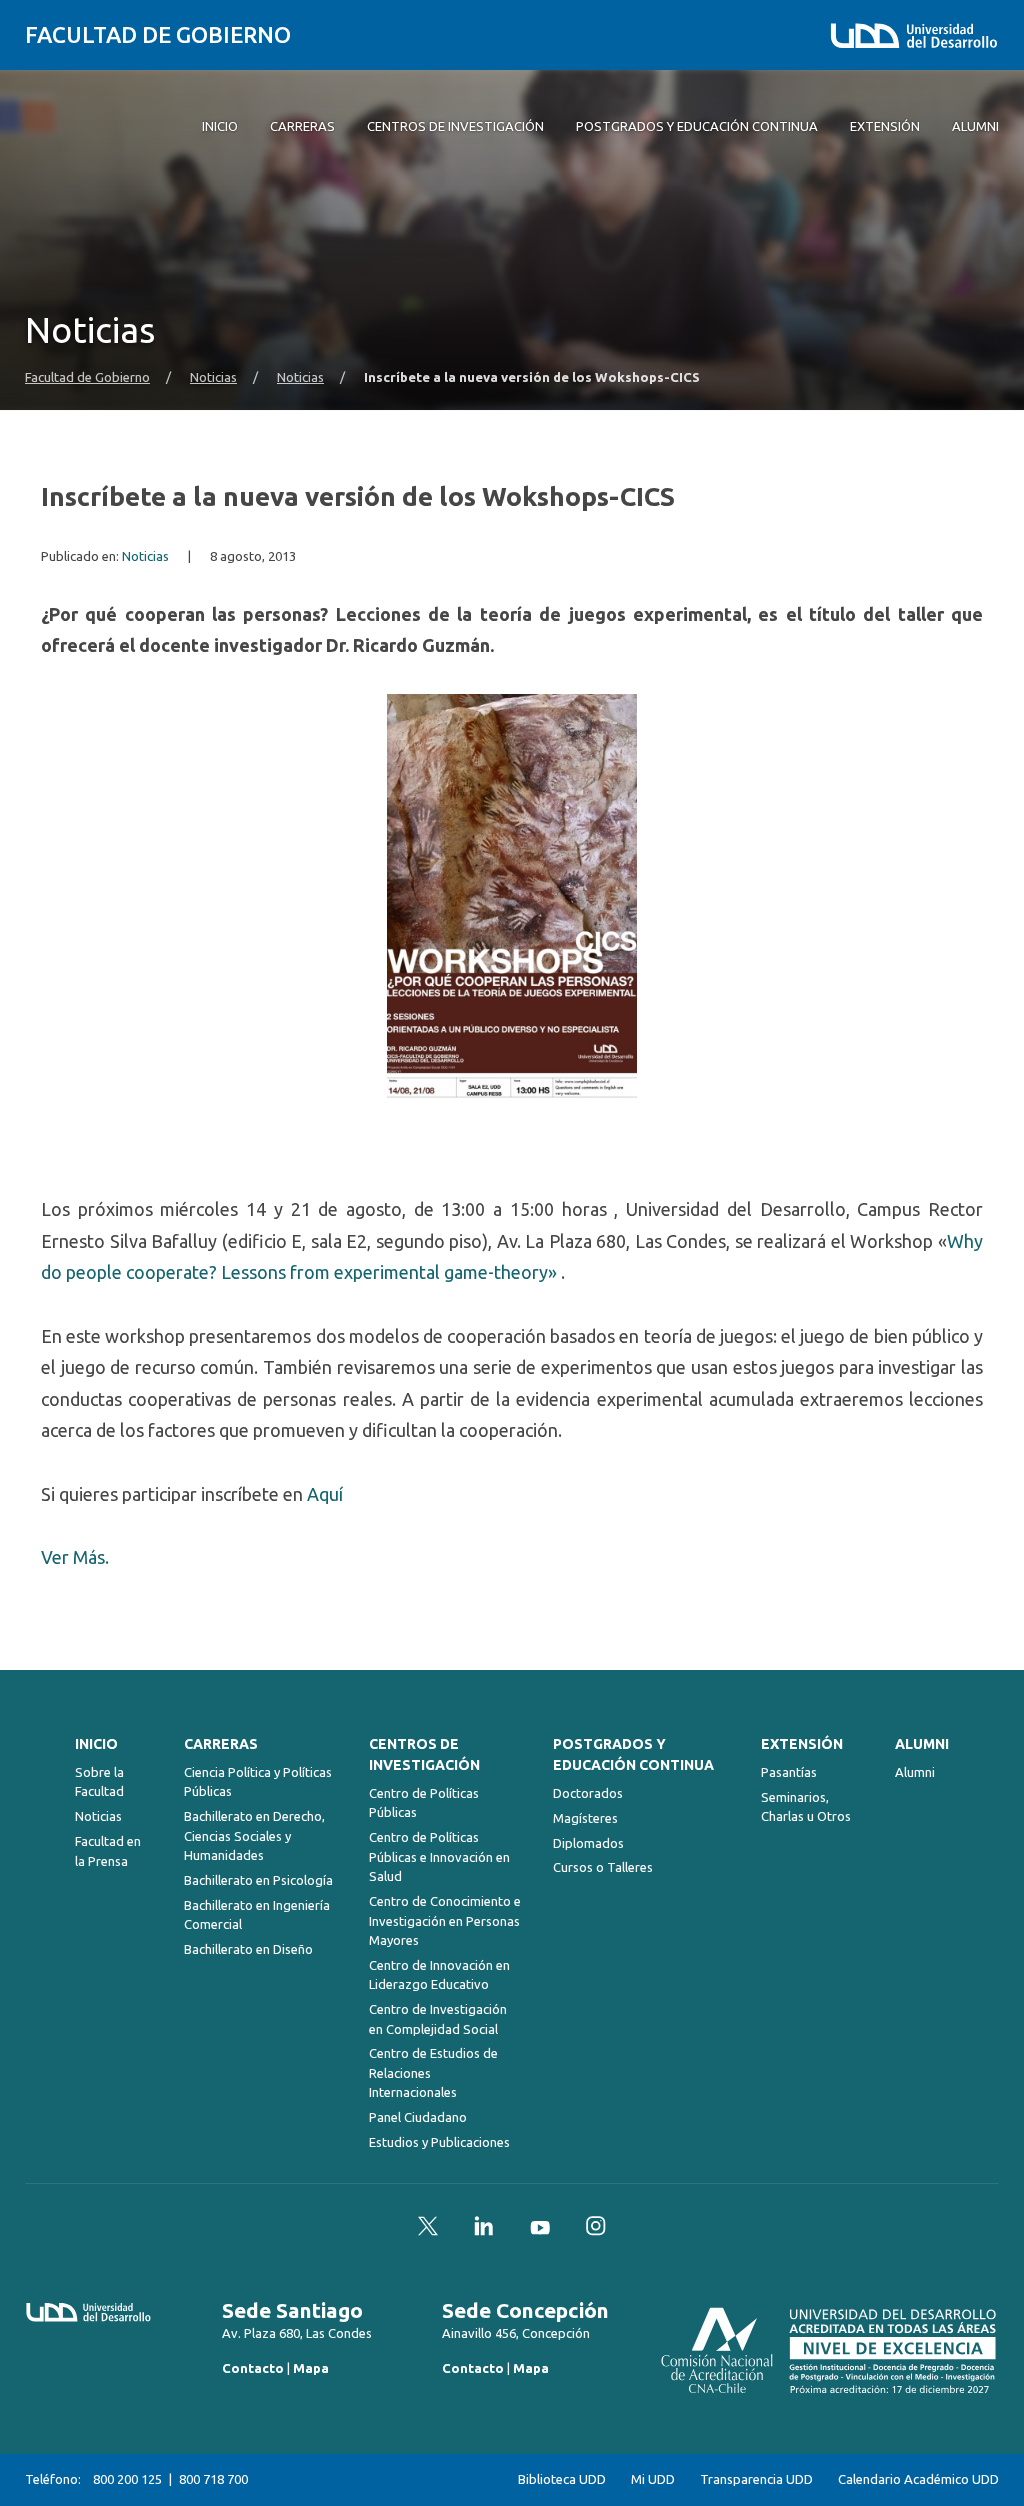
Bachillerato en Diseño (248, 1949)
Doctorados (588, 1793)
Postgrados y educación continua (633, 1754)
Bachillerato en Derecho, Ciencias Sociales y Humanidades (254, 1835)
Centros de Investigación (424, 1754)
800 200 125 (127, 2479)
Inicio (96, 1744)
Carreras (221, 1744)
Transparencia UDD (756, 2479)
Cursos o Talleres (603, 1867)
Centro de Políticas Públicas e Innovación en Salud (439, 1856)
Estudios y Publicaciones (439, 2142)
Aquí (325, 1494)
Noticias (213, 377)
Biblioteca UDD (562, 2479)
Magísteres (585, 1818)
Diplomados (588, 1843)
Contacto (253, 2368)
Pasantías (789, 1772)
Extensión (802, 1744)
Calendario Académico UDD (918, 2479)
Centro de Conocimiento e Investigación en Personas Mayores (445, 1920)
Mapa (311, 2368)
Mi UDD (653, 2479)
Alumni (922, 1744)
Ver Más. (75, 1557)
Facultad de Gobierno (158, 34)
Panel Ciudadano (418, 2117)
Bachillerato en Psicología (258, 1880)
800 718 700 (213, 2479)
